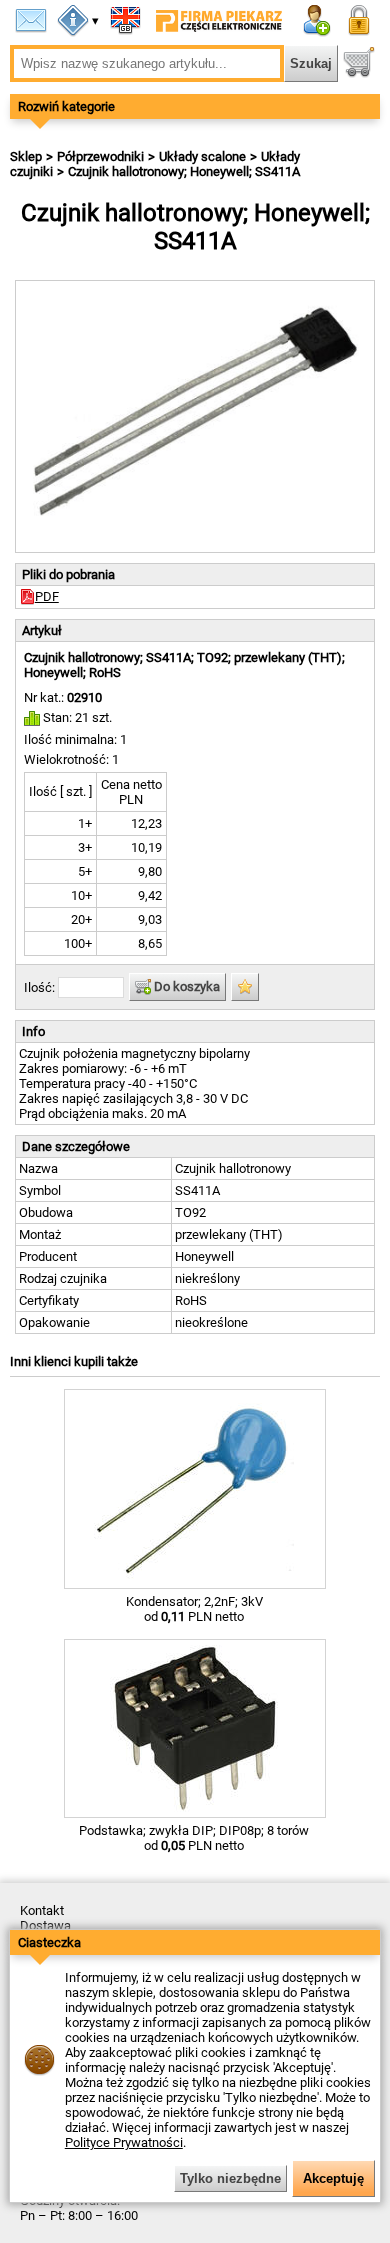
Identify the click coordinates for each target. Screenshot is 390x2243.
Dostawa (45, 1925)
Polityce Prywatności (124, 2142)
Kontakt (42, 1910)
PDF (47, 596)
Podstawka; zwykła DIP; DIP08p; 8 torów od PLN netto (194, 1838)
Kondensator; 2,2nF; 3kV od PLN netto (194, 1609)
